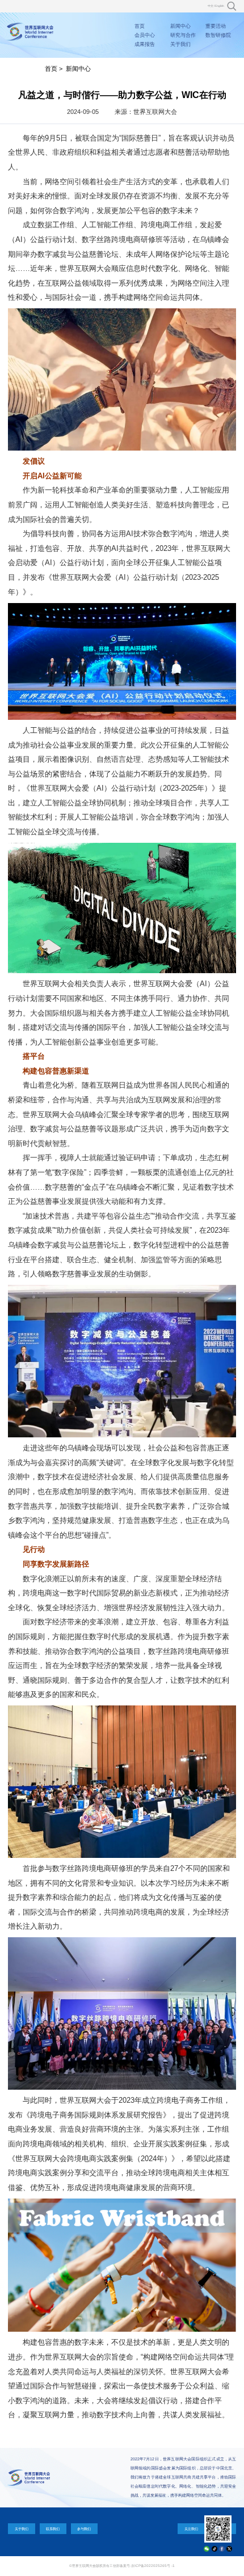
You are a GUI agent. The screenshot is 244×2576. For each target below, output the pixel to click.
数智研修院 (218, 35)
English (220, 6)
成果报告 (145, 44)
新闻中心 (180, 26)
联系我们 (53, 2529)
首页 (140, 26)
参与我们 (84, 2529)
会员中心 (145, 35)
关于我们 (180, 44)
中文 (211, 6)
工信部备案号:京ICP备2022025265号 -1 (142, 2566)
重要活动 (216, 26)
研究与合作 (183, 35)
